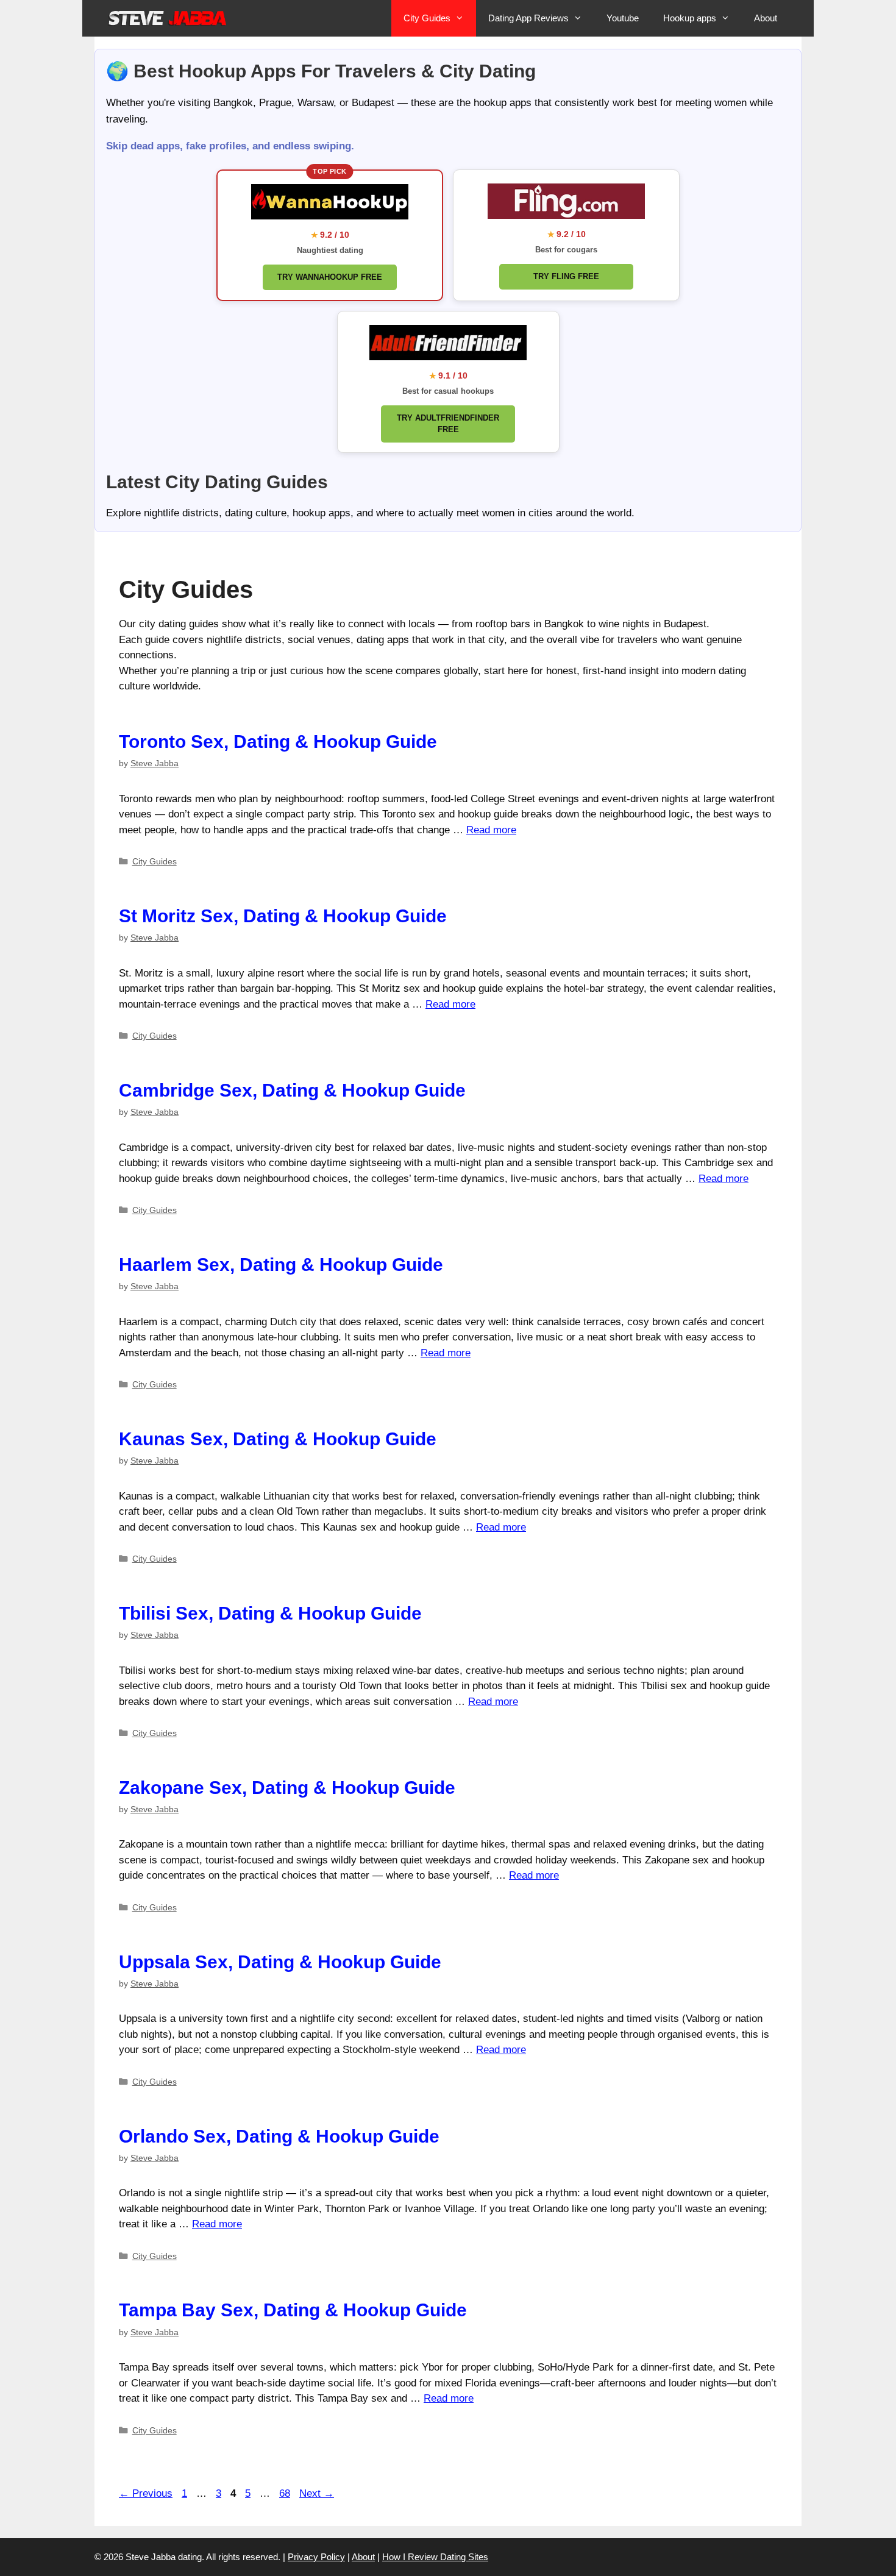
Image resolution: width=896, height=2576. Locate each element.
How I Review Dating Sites (435, 2557)
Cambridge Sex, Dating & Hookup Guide (292, 1090)
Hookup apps (690, 18)
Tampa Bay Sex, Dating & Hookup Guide (293, 2310)
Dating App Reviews (528, 18)
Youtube (623, 18)
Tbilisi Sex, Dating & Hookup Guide (270, 1613)
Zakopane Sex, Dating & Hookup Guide (287, 1788)
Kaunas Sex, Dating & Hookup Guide (278, 1439)
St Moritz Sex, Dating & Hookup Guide (283, 916)
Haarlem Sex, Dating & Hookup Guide (281, 1265)
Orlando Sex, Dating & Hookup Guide (279, 2136)
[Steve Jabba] (168, 18)
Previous (146, 2493)
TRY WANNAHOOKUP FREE (330, 277)
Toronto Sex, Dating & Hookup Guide (278, 742)
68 (286, 2493)
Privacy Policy (316, 2557)
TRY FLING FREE (566, 276)
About (766, 18)
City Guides (427, 18)
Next (317, 2493)
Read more (491, 830)
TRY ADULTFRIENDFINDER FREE (448, 424)
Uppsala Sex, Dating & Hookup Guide (280, 1962)
